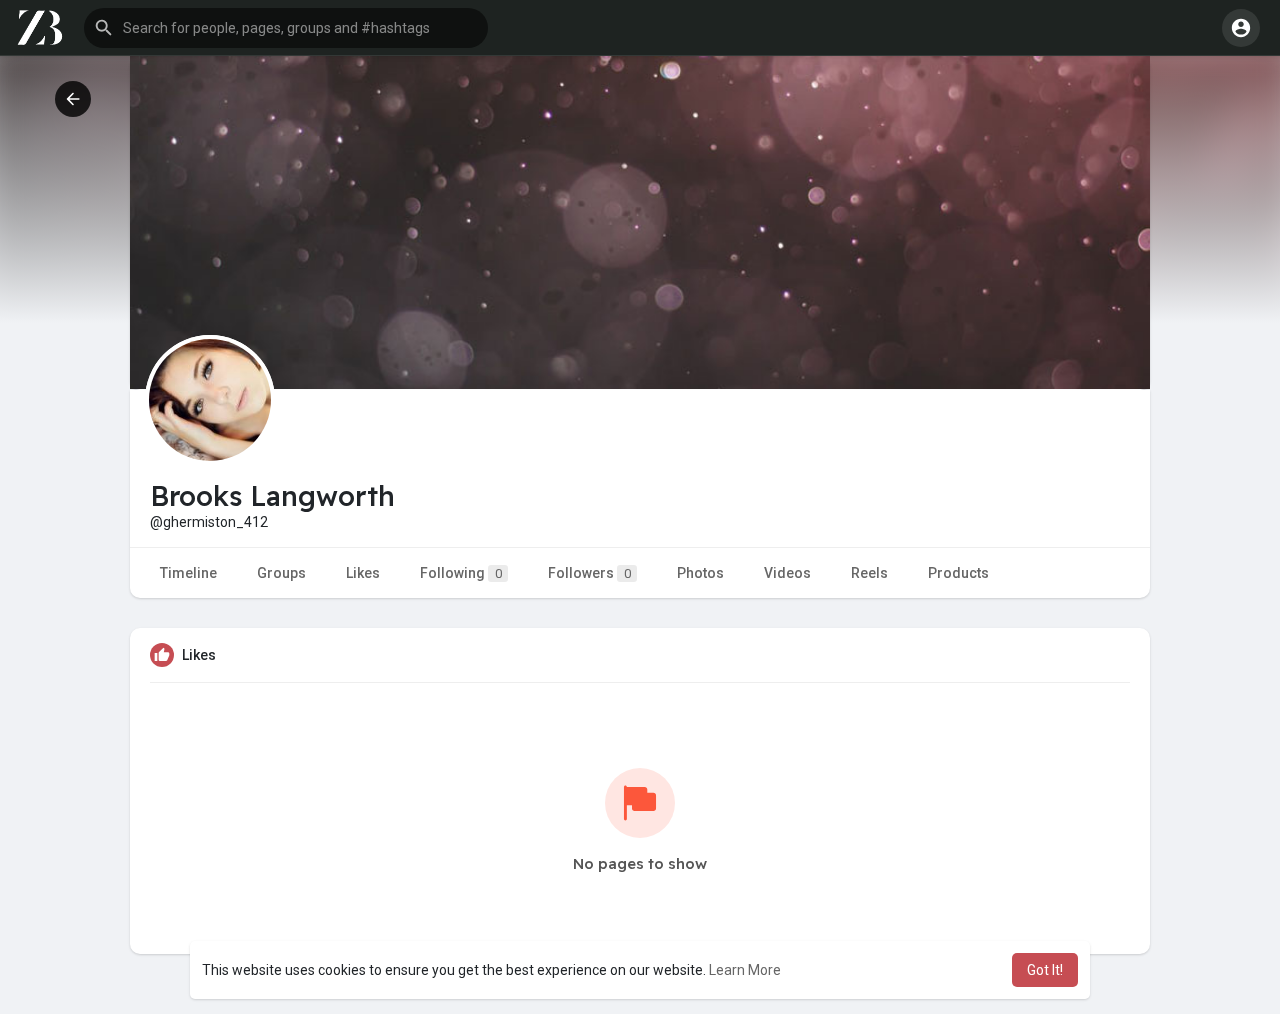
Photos (700, 573)
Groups (281, 573)
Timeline (188, 573)
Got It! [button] (1045, 970)
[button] (286, 28)
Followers (589, 573)
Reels (869, 573)
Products (958, 573)
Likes (363, 573)
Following (461, 573)
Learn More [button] (745, 970)
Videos (787, 573)
